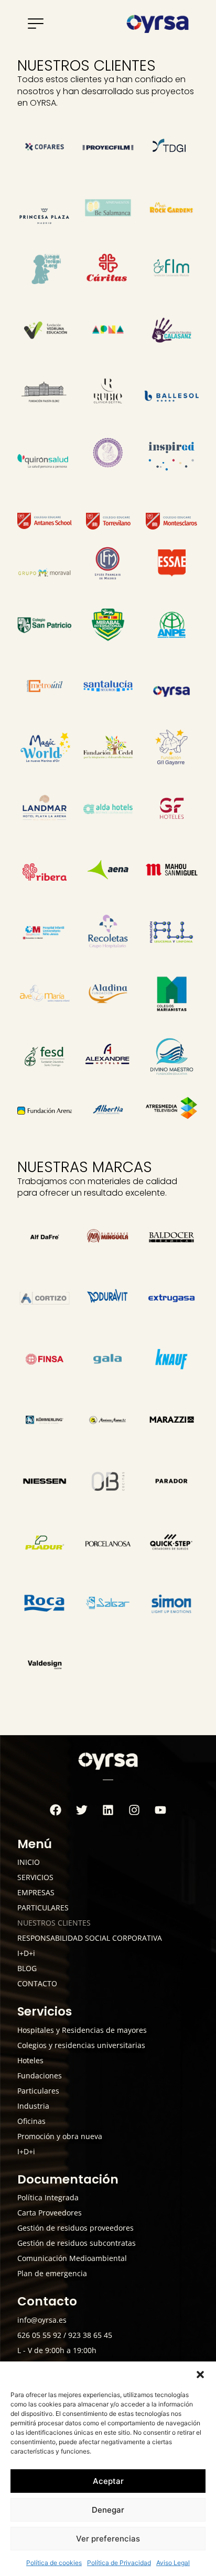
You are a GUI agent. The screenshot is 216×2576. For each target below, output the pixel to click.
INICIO (29, 1862)
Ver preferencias (108, 2539)
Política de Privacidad (119, 2563)
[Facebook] (56, 1810)
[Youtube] (160, 1810)
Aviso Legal (173, 2563)
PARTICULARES (43, 1908)
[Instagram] (134, 1810)
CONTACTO (37, 1983)
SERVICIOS (35, 1877)
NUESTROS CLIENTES (54, 1923)
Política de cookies (54, 2563)
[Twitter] (82, 1810)
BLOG (27, 1968)
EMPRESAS (36, 1892)
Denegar (108, 2510)
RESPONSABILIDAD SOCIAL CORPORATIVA (90, 1938)
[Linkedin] (108, 1810)
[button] (200, 2375)
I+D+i (26, 1953)
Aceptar (108, 2481)
